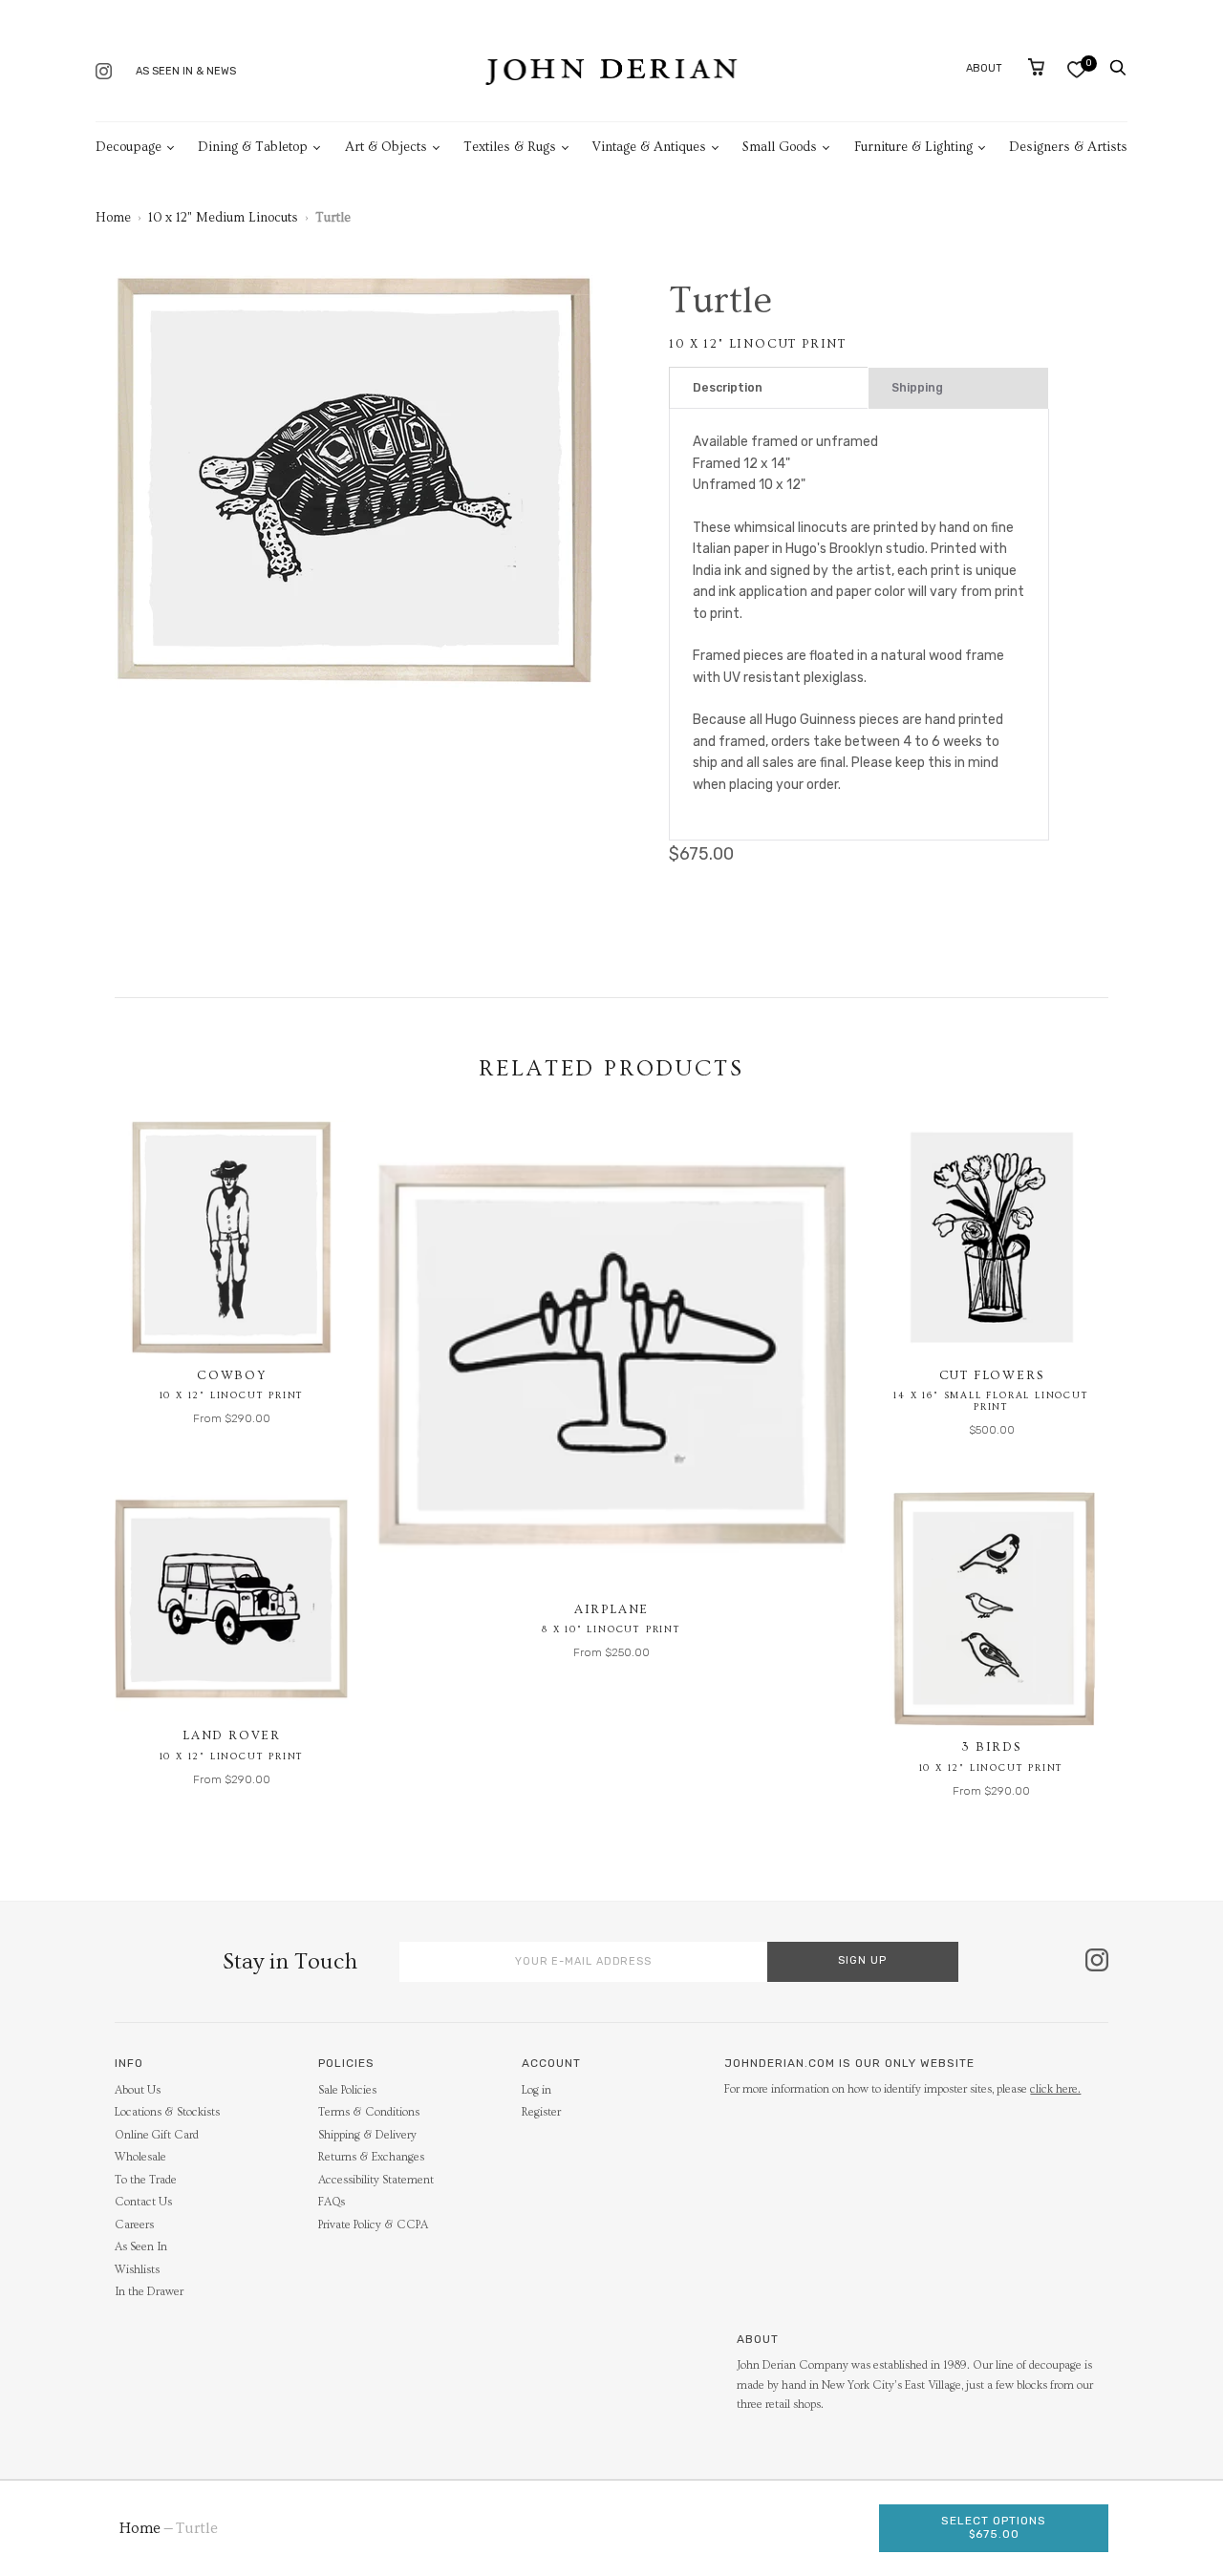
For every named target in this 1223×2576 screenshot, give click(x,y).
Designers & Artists (1068, 147)
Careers (134, 2225)
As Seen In (141, 2247)
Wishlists (137, 2270)
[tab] (769, 388)
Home (113, 218)
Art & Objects (386, 147)
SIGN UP (862, 1960)
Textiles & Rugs (510, 147)
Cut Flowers (992, 1375)
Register (541, 2112)
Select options (994, 2527)
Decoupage (129, 147)
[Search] (1118, 68)
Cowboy (232, 1375)
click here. (1055, 2089)
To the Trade (146, 2180)
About (984, 68)
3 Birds (991, 1747)
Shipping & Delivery (367, 2135)
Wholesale (140, 2157)
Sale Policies (347, 2090)
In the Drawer (149, 2292)
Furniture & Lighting (913, 147)
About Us (138, 2090)
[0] (1076, 69)
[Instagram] (104, 73)
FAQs (332, 2202)
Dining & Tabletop (253, 147)
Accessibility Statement (376, 2180)
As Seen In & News (186, 71)
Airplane (611, 1609)
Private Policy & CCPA (373, 2225)
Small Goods (780, 147)
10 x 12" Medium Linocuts (223, 218)
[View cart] (1036, 67)
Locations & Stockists (167, 2112)
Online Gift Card (157, 2135)
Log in (536, 2090)
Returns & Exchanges (371, 2157)
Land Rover (232, 1735)
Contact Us (143, 2202)
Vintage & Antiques (649, 147)
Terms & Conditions (369, 2112)
